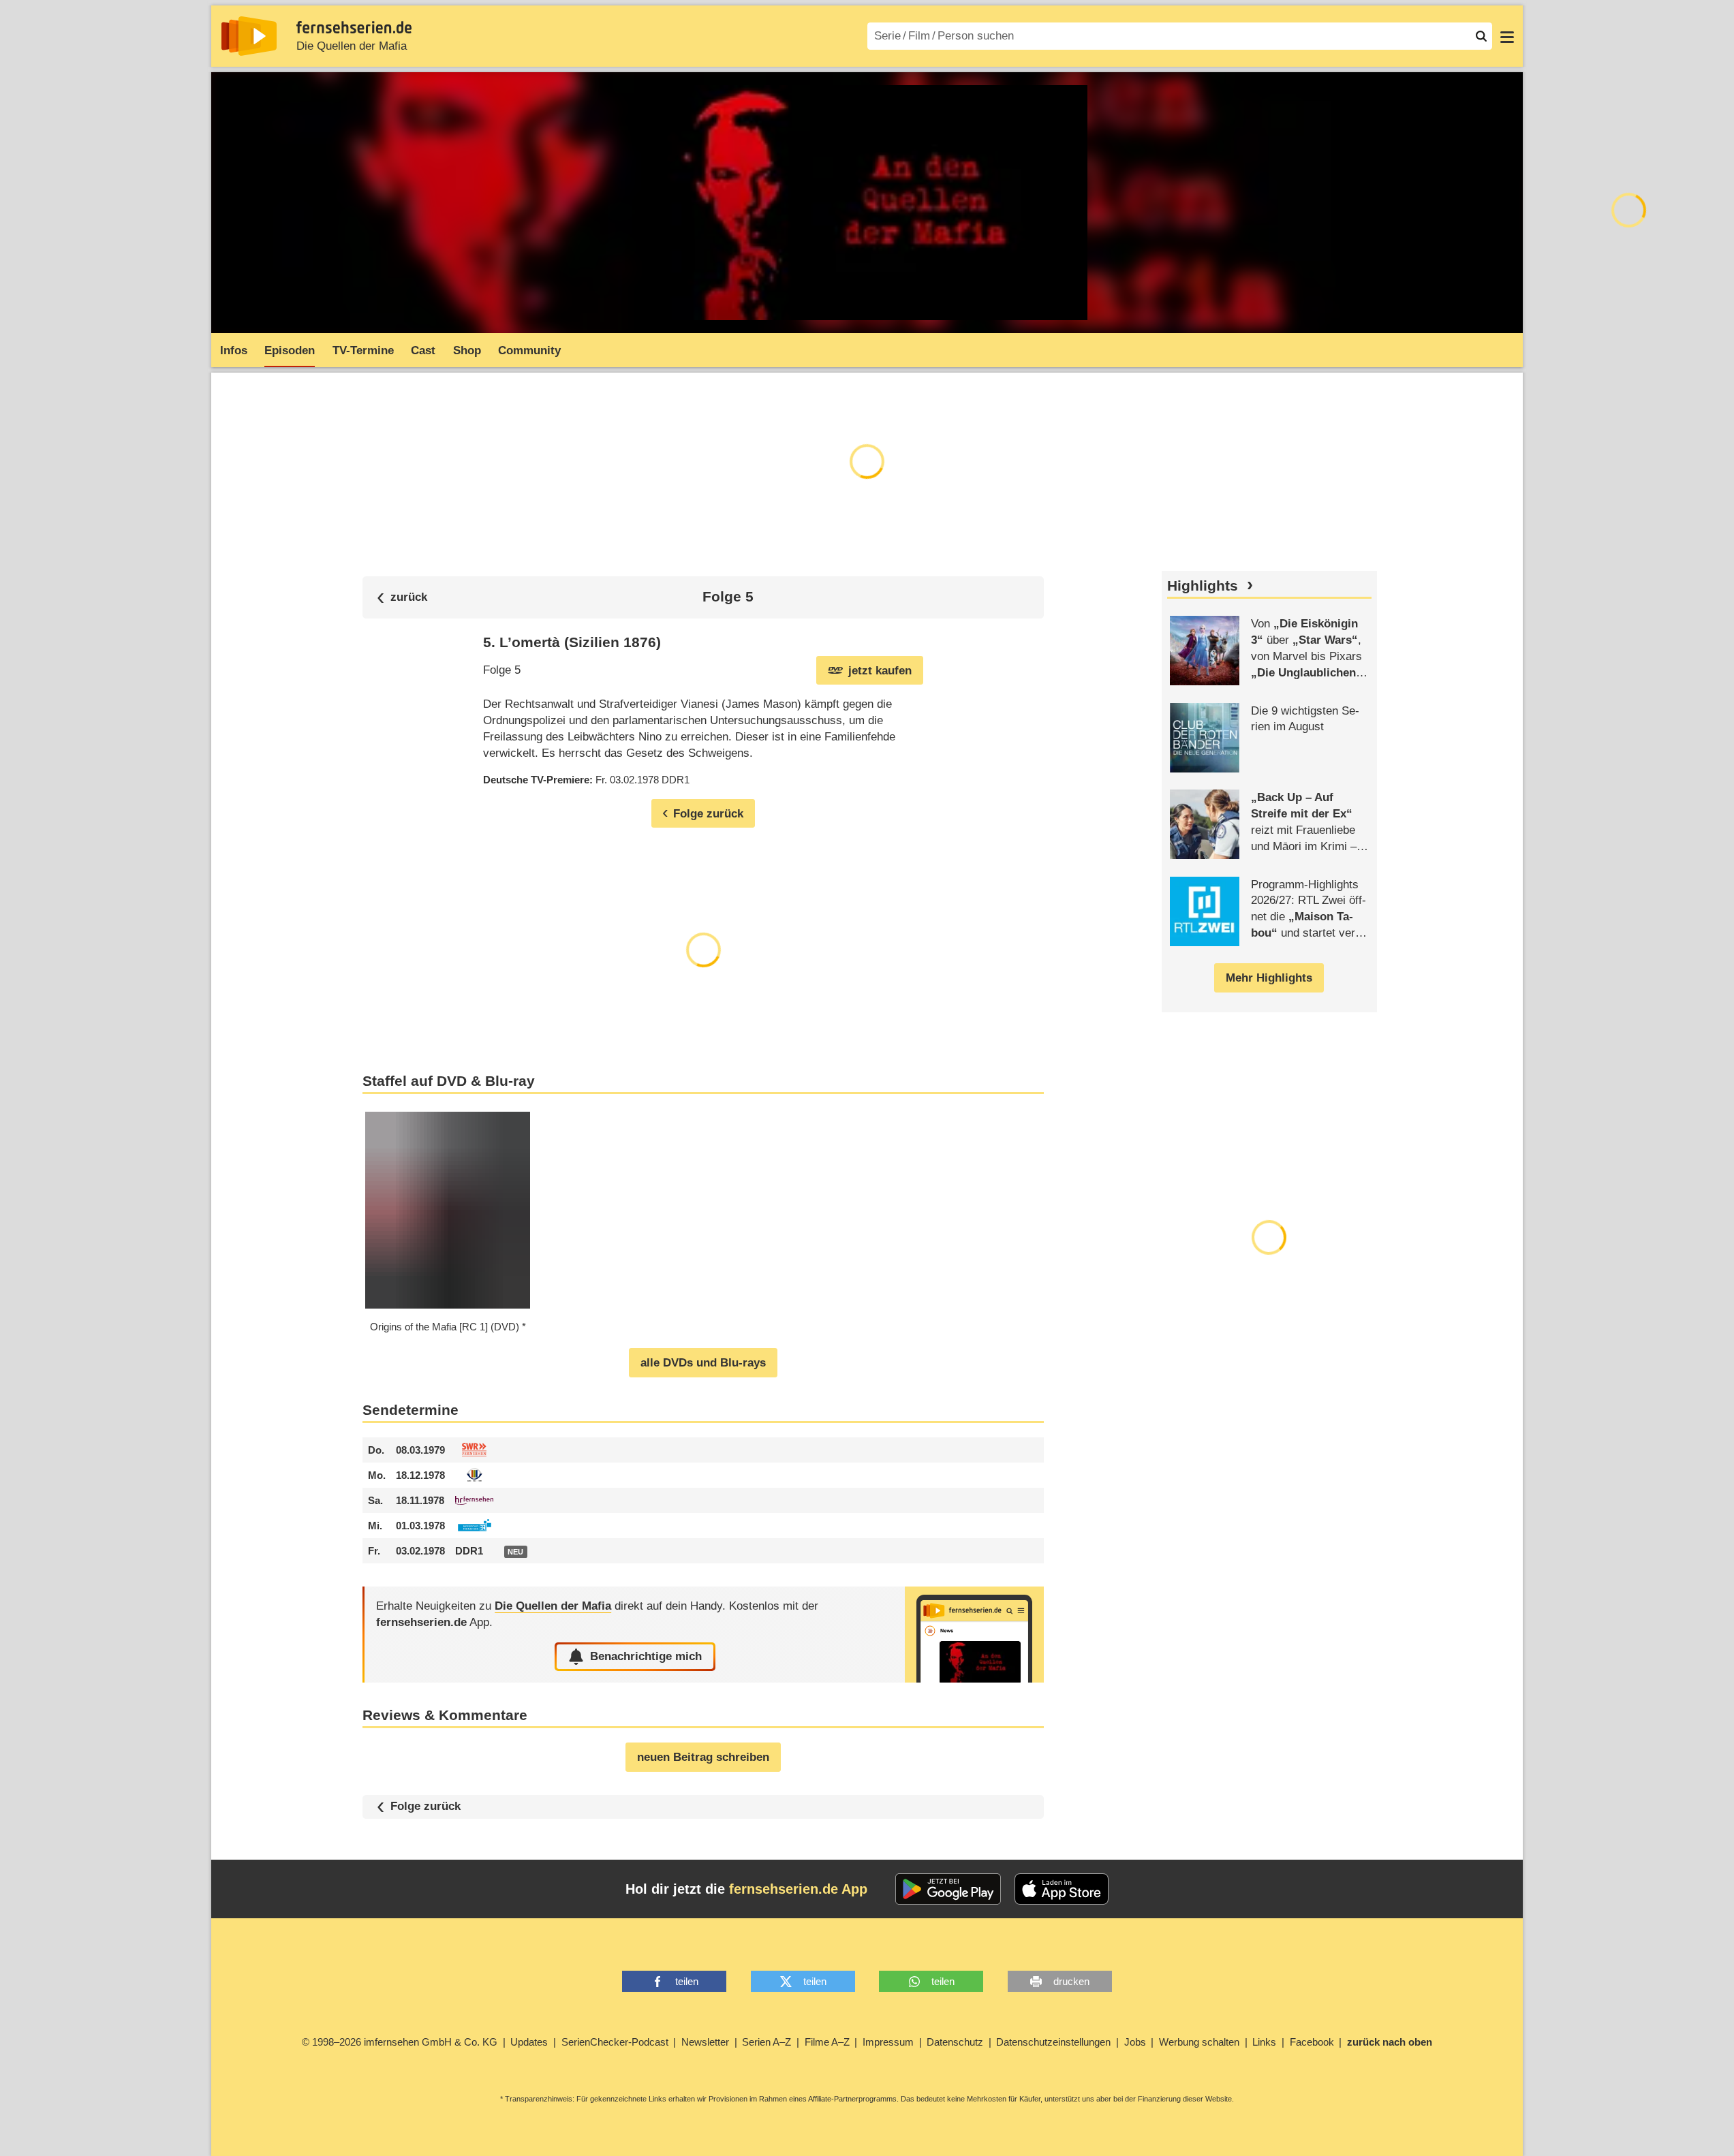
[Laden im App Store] (1062, 1889)
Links (1264, 2042)
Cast (423, 350)
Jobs (1135, 2042)
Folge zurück (425, 1806)
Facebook (1312, 2042)
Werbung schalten (1199, 2042)
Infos (234, 350)
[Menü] (1507, 36)
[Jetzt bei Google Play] (948, 1889)
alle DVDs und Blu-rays (703, 1363)
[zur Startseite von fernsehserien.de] (249, 36)
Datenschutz (955, 2042)
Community (529, 350)
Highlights (1203, 586)
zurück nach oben (1390, 2042)
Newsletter (705, 2042)
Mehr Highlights (1269, 978)
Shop (467, 350)
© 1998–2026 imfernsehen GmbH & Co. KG (400, 2042)
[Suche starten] (1481, 36)
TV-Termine (363, 350)
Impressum (888, 2042)
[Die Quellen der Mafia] (974, 1635)
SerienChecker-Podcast (615, 2042)
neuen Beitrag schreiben (703, 1757)
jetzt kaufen (880, 671)
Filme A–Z (827, 2042)
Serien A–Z (767, 2042)
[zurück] (402, 597)
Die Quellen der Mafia (352, 46)
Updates (529, 2042)
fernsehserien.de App (798, 1889)
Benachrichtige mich (646, 1656)
